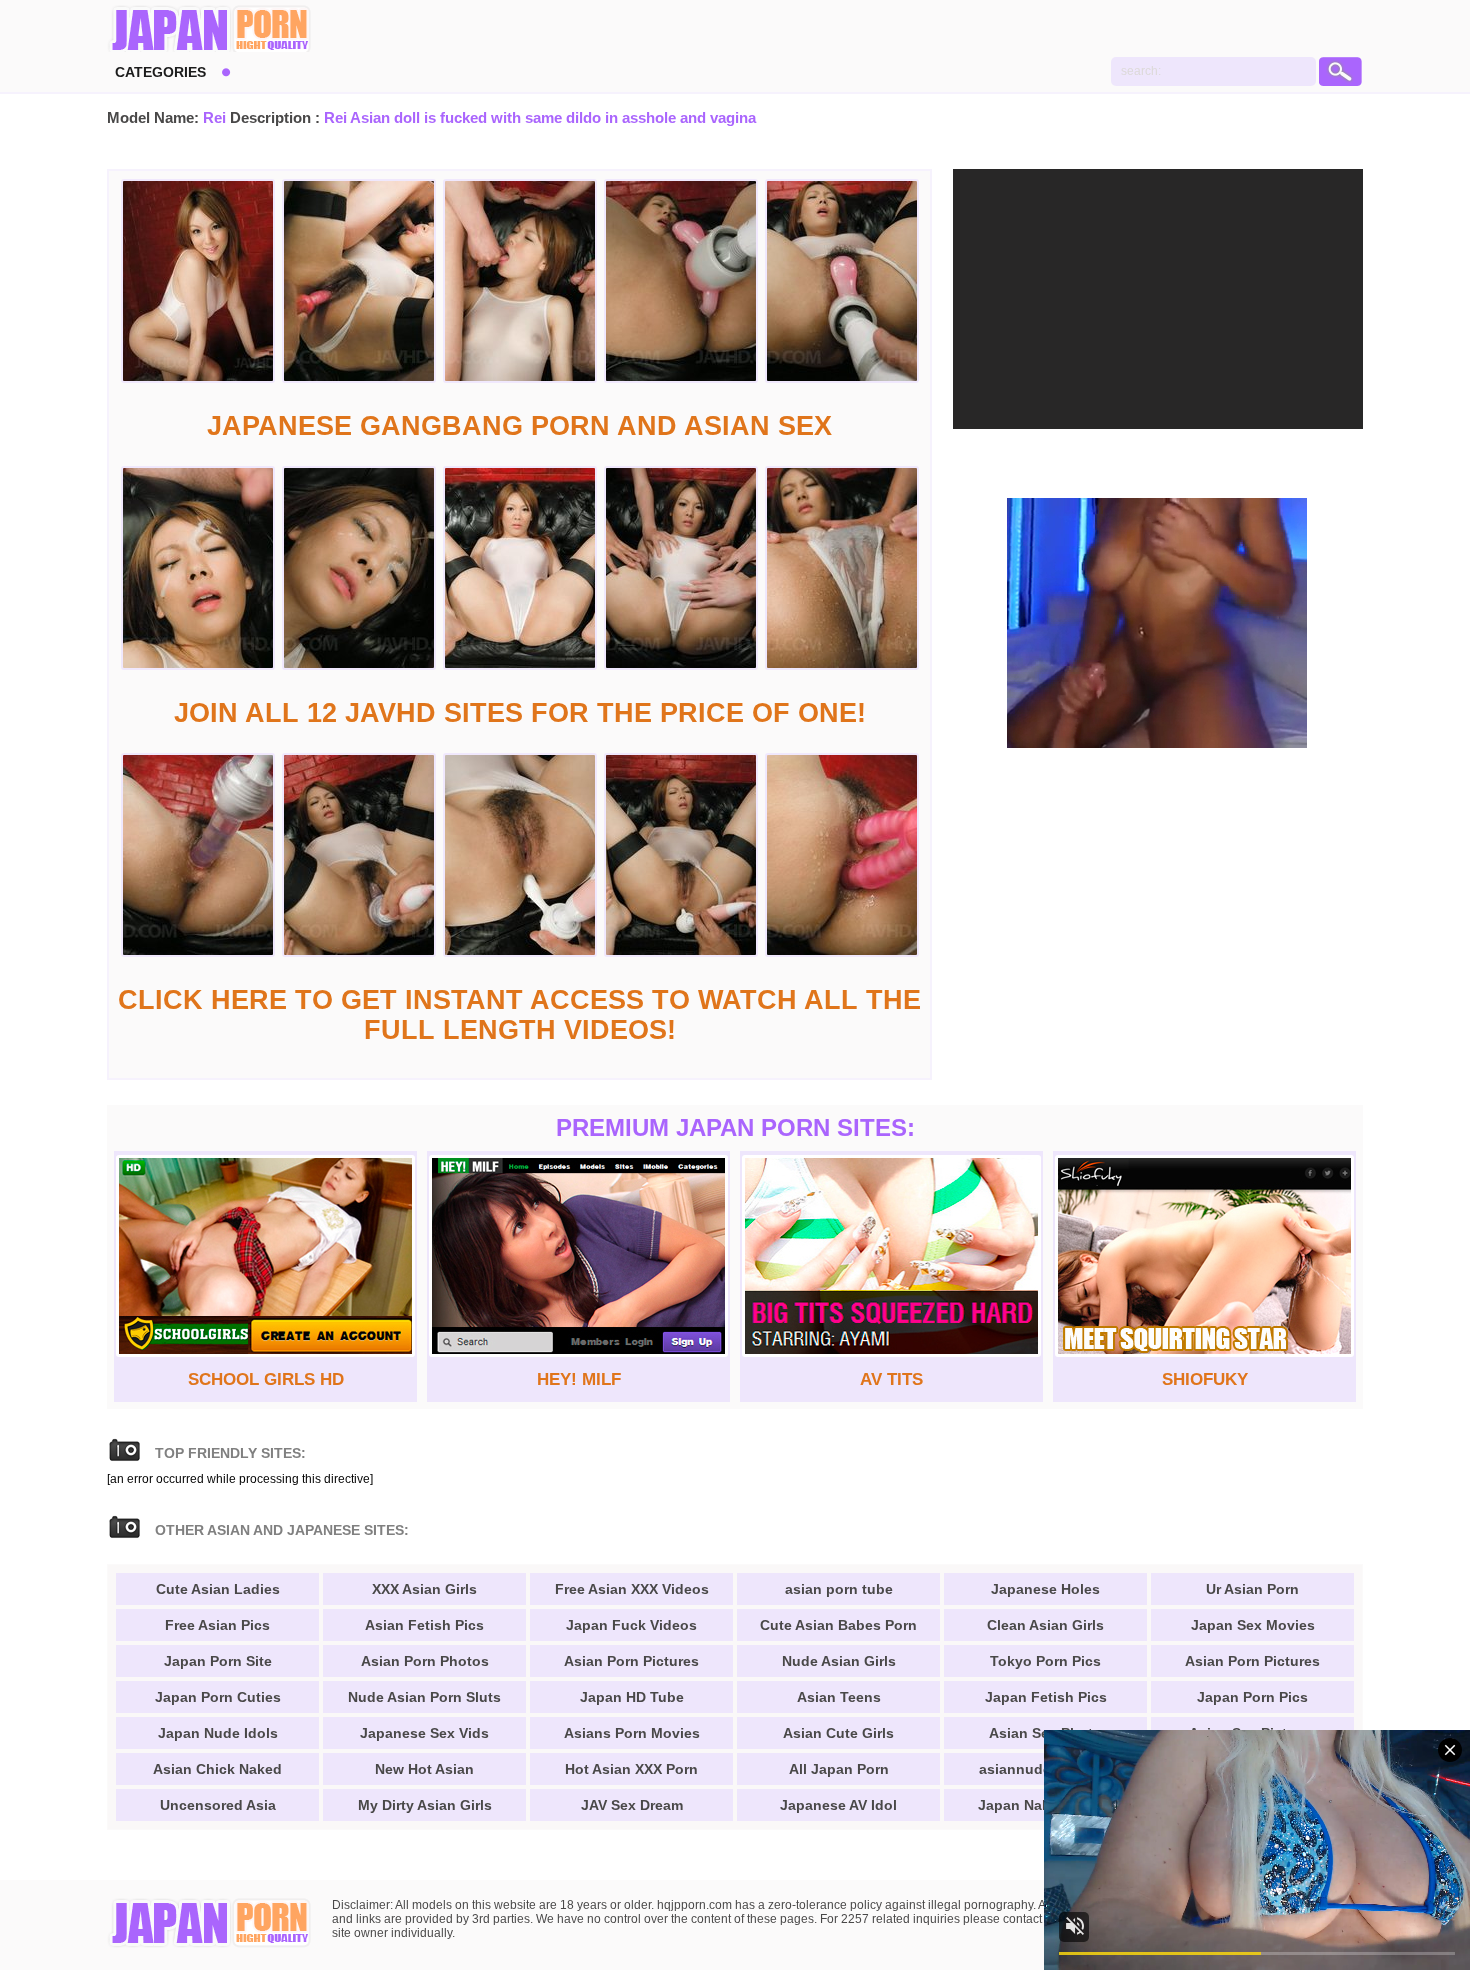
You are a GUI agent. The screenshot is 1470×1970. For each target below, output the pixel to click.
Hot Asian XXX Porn (631, 1769)
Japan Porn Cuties (218, 1697)
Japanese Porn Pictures (209, 30)
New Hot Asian (424, 1769)
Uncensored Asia (218, 1805)
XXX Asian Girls (424, 1589)
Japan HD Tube (632, 1697)
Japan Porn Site (218, 1661)
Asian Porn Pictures (631, 1661)
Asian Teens (839, 1697)
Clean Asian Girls (1045, 1625)
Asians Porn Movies (632, 1733)
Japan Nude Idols (218, 1733)
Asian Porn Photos (425, 1661)
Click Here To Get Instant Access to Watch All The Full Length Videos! (519, 1015)
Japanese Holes (1045, 1589)
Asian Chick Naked (217, 1769)
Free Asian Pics (217, 1625)
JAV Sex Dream (632, 1805)
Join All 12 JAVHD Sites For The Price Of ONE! (520, 713)
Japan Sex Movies (1253, 1625)
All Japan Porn (839, 1769)
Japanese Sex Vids (424, 1733)
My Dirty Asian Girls (425, 1805)
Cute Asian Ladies (218, 1589)
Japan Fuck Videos (631, 1625)
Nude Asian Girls (839, 1661)
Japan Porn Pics (1252, 1697)
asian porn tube (839, 1589)
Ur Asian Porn (1252, 1589)
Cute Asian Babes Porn (838, 1625)
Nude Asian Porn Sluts (424, 1697)
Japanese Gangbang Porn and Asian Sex (519, 426)
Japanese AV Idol (838, 1805)
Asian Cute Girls (838, 1733)
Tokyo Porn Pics (1045, 1661)
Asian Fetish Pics (424, 1625)
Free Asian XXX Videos (632, 1589)
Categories (160, 72)
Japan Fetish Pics (1046, 1697)
